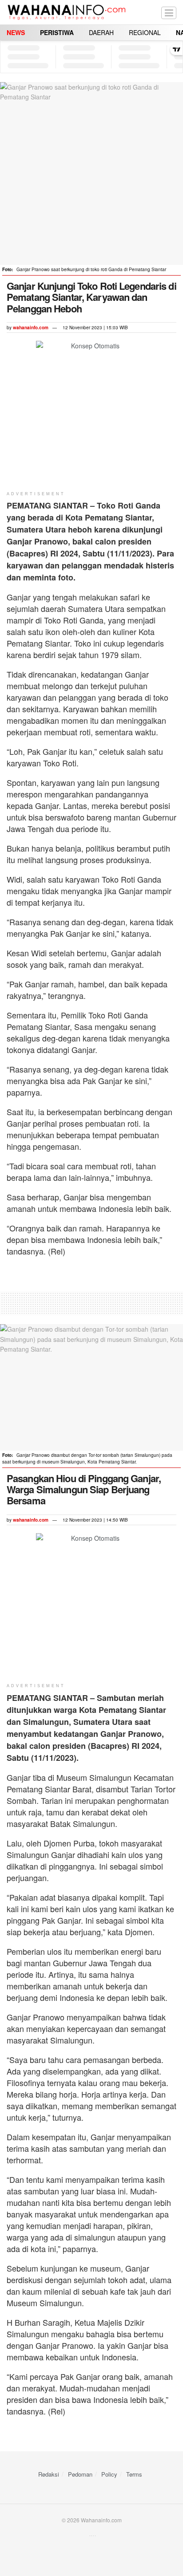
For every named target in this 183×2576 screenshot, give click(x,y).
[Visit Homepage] (67, 12)
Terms (134, 2474)
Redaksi (49, 2474)
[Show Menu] (169, 12)
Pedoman (80, 2474)
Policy (109, 2474)
